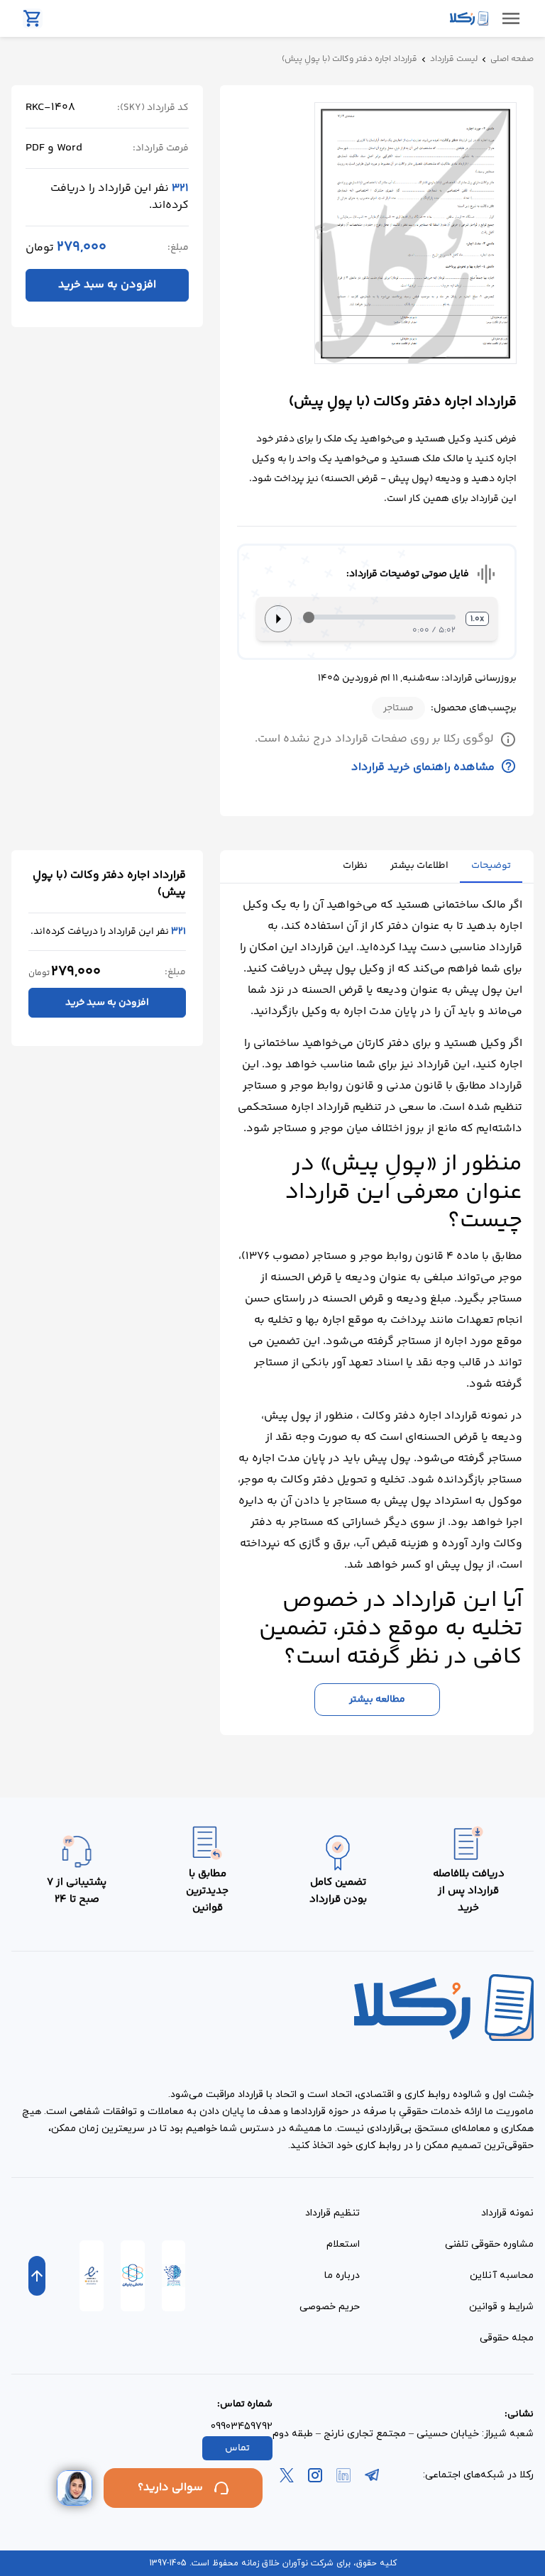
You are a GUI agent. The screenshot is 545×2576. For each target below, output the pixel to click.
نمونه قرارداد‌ (507, 2213)
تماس (237, 2448)
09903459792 (242, 2427)
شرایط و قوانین (501, 2307)
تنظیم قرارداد (332, 2213)
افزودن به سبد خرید (107, 285)
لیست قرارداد (454, 60)
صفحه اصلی (512, 60)
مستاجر (398, 708)
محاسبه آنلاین (502, 2275)
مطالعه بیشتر (377, 1700)
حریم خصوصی (330, 2307)
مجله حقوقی (507, 2338)
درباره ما (342, 2275)
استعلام (343, 2244)
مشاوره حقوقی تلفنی (489, 2244)
